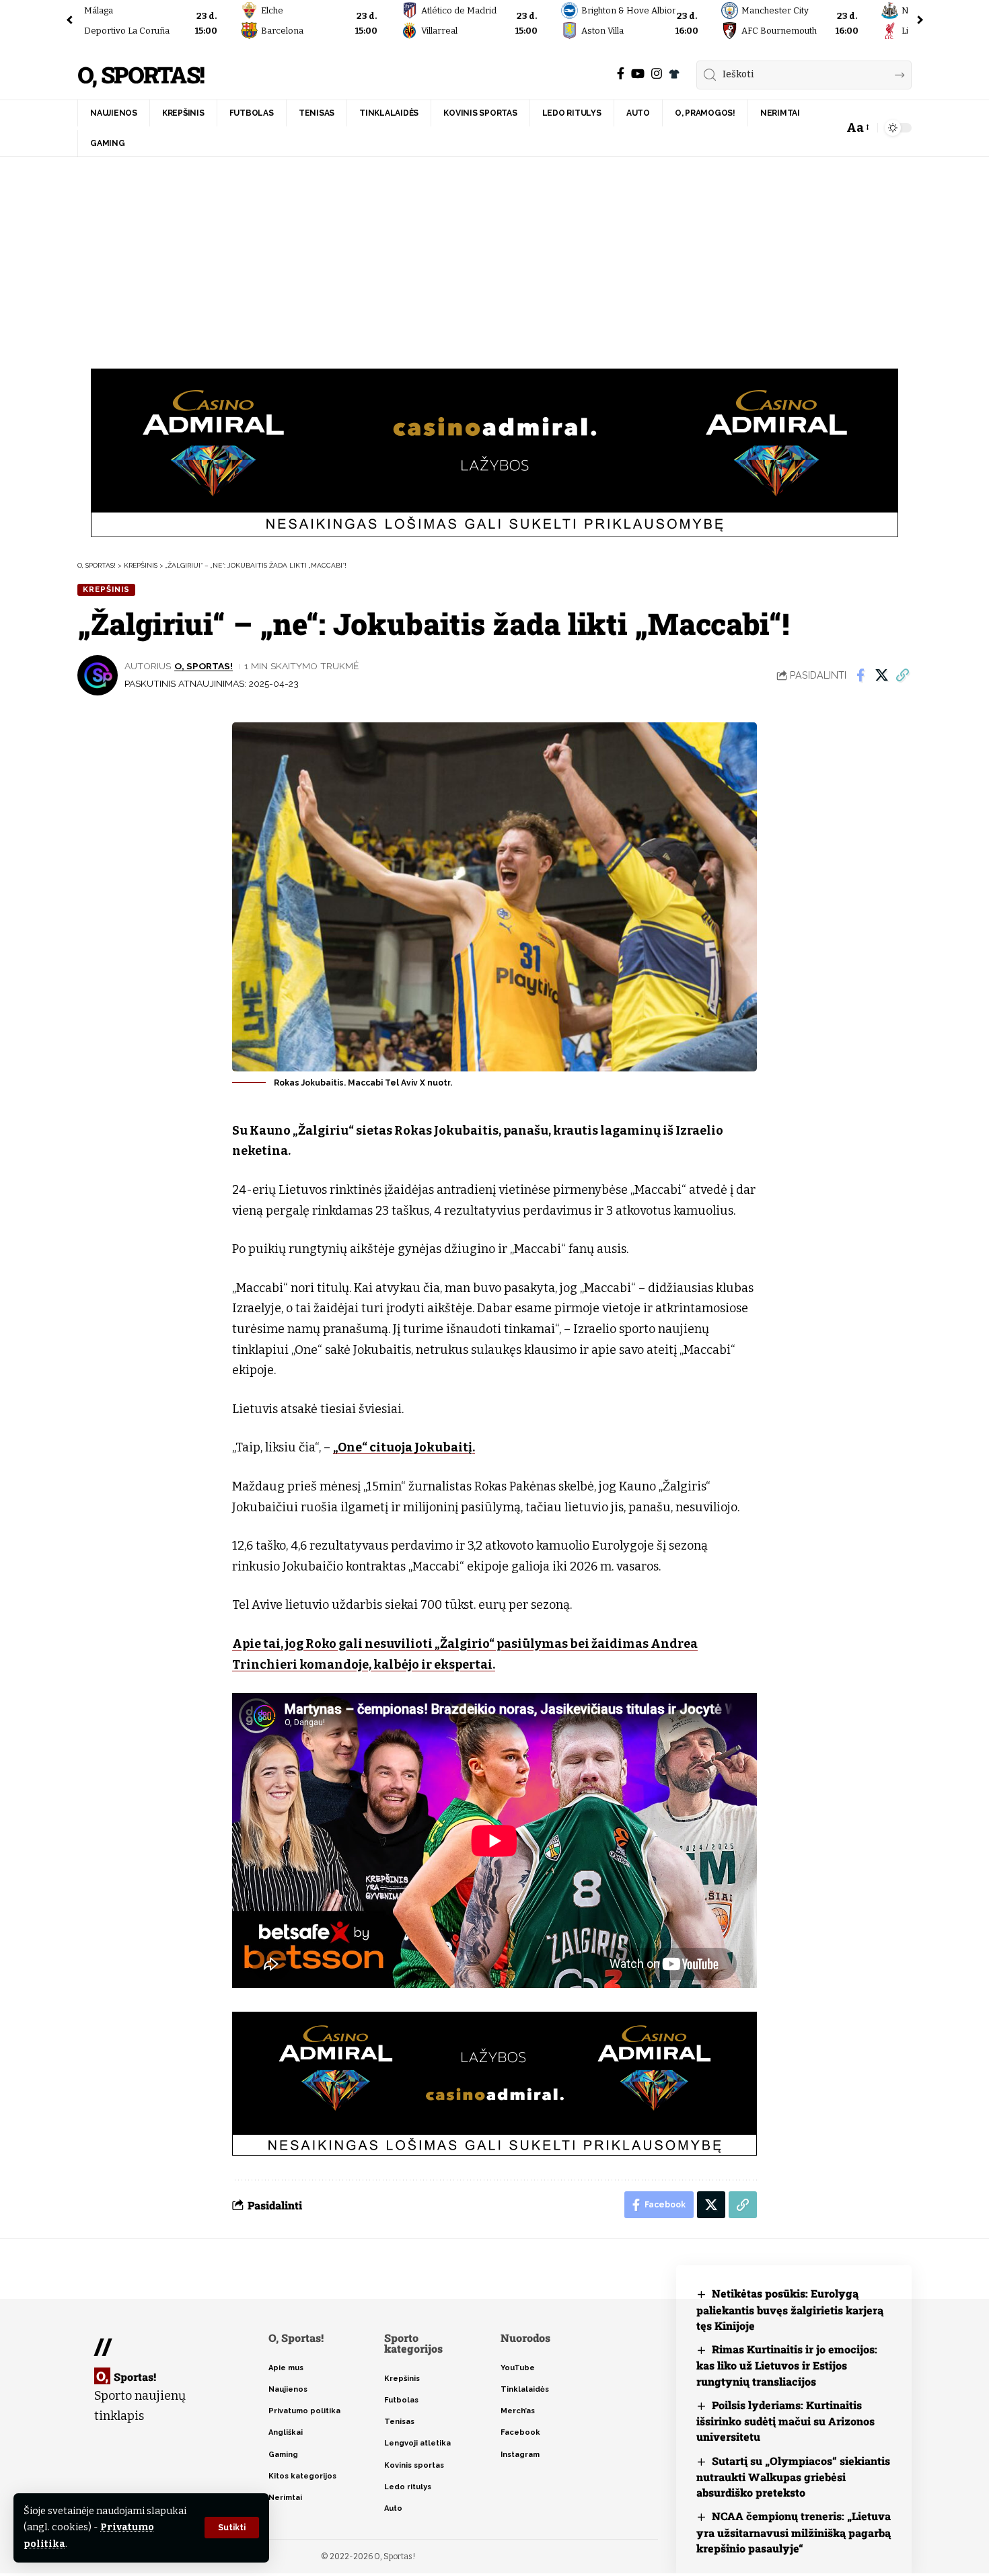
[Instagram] (657, 74)
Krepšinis (106, 589)
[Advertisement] (494, 258)
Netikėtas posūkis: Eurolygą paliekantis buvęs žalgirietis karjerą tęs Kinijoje (790, 2309)
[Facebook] (621, 74)
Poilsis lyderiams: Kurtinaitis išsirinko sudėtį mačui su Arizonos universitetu (785, 2421)
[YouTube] (638, 74)
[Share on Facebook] (860, 675)
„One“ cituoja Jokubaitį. (404, 1447)
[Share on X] (881, 675)
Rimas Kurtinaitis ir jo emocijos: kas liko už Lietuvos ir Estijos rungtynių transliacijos (787, 2365)
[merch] (674, 74)
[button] (232, 2528)
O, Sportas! (141, 75)
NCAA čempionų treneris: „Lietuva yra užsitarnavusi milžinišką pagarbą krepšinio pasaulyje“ (794, 2532)
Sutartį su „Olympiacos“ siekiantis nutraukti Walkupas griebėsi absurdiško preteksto (793, 2477)
